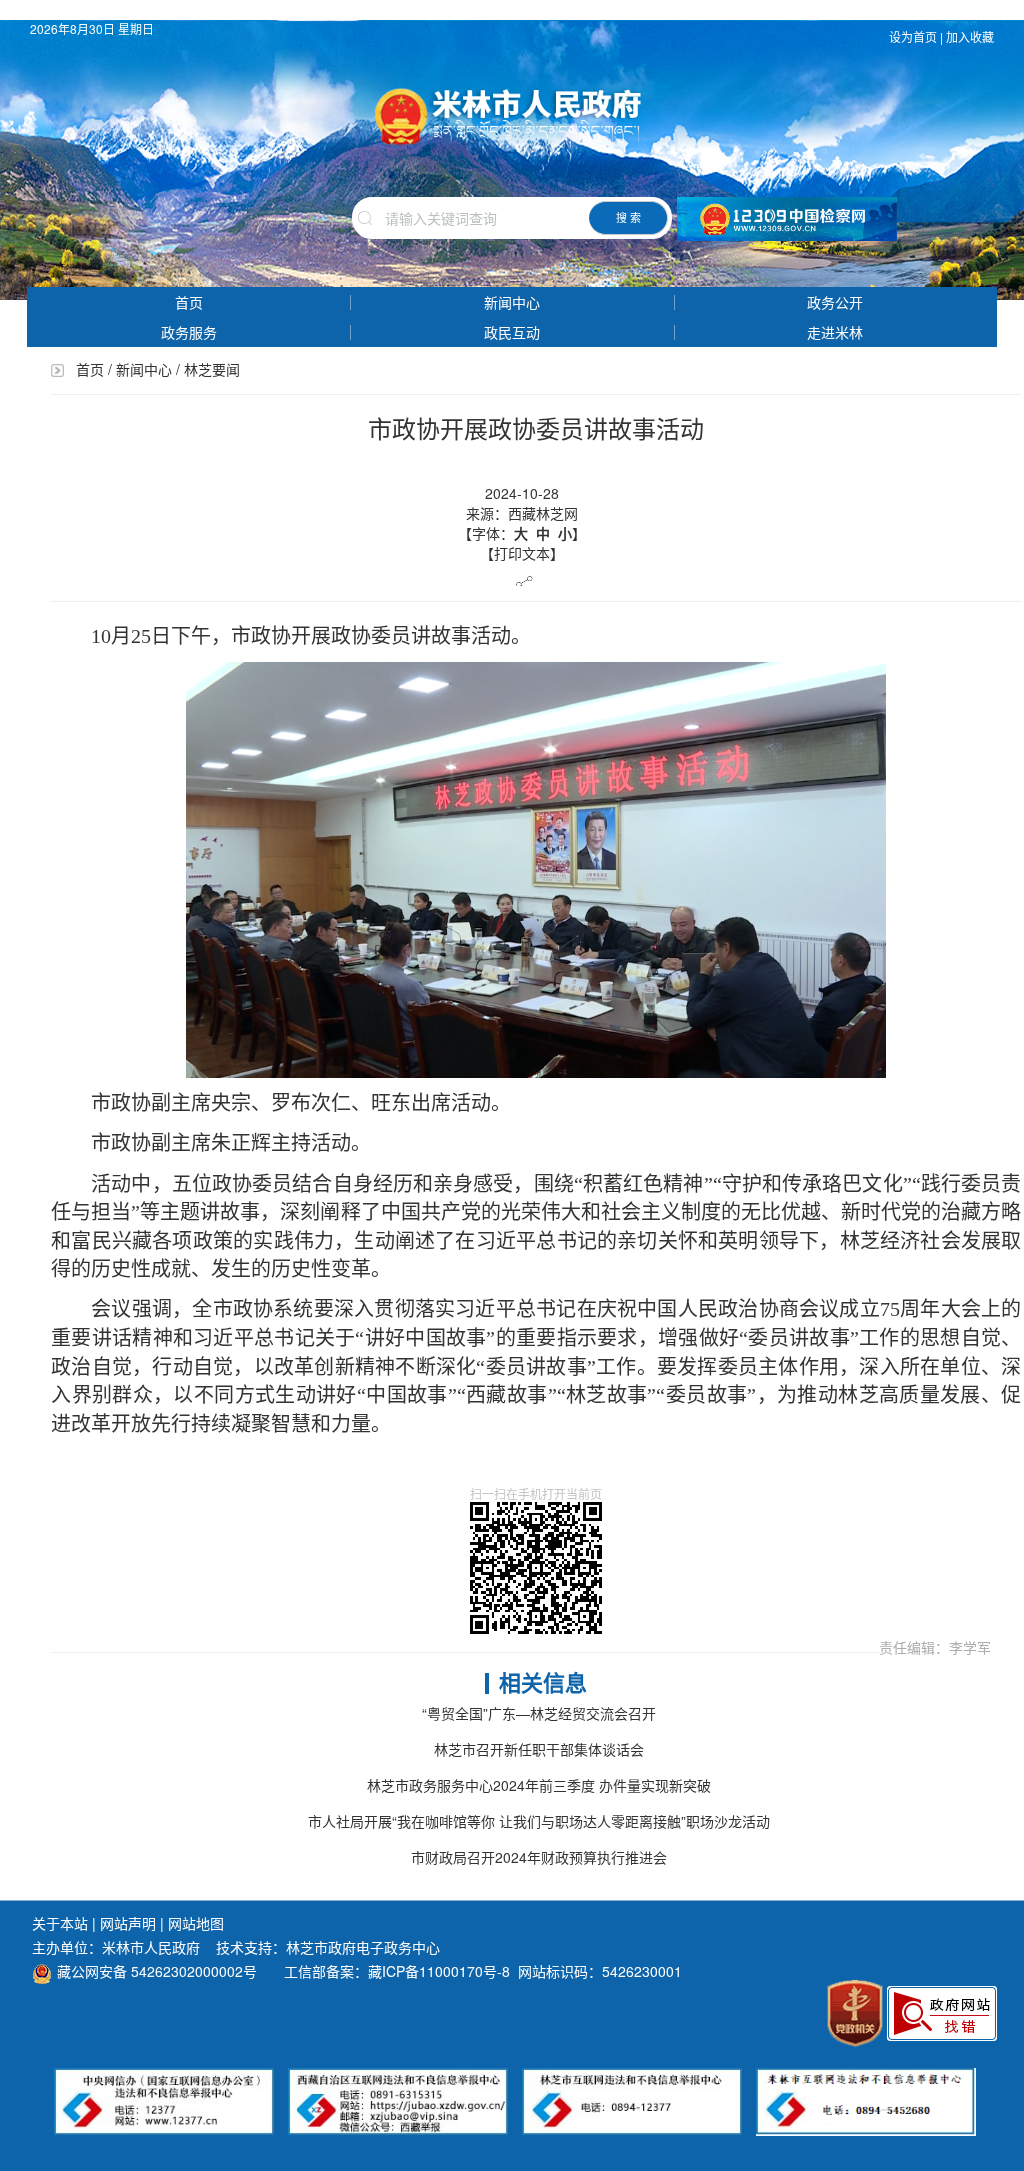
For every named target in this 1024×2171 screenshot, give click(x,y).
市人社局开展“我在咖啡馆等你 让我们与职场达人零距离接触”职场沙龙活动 (539, 1821)
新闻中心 (512, 302)
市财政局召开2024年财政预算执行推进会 (539, 1857)
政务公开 (835, 302)
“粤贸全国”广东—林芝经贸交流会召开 (539, 1713)
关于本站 (60, 1923)
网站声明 (128, 1923)
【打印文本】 (522, 553)
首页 (189, 302)
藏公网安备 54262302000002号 (157, 1971)
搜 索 (628, 217)
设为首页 (913, 36)
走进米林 (835, 332)
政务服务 (189, 332)
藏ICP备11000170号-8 (439, 1971)
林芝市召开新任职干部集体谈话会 (539, 1749)
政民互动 (512, 332)
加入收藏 (971, 36)
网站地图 (196, 1923)
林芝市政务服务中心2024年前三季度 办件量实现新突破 (539, 1785)
